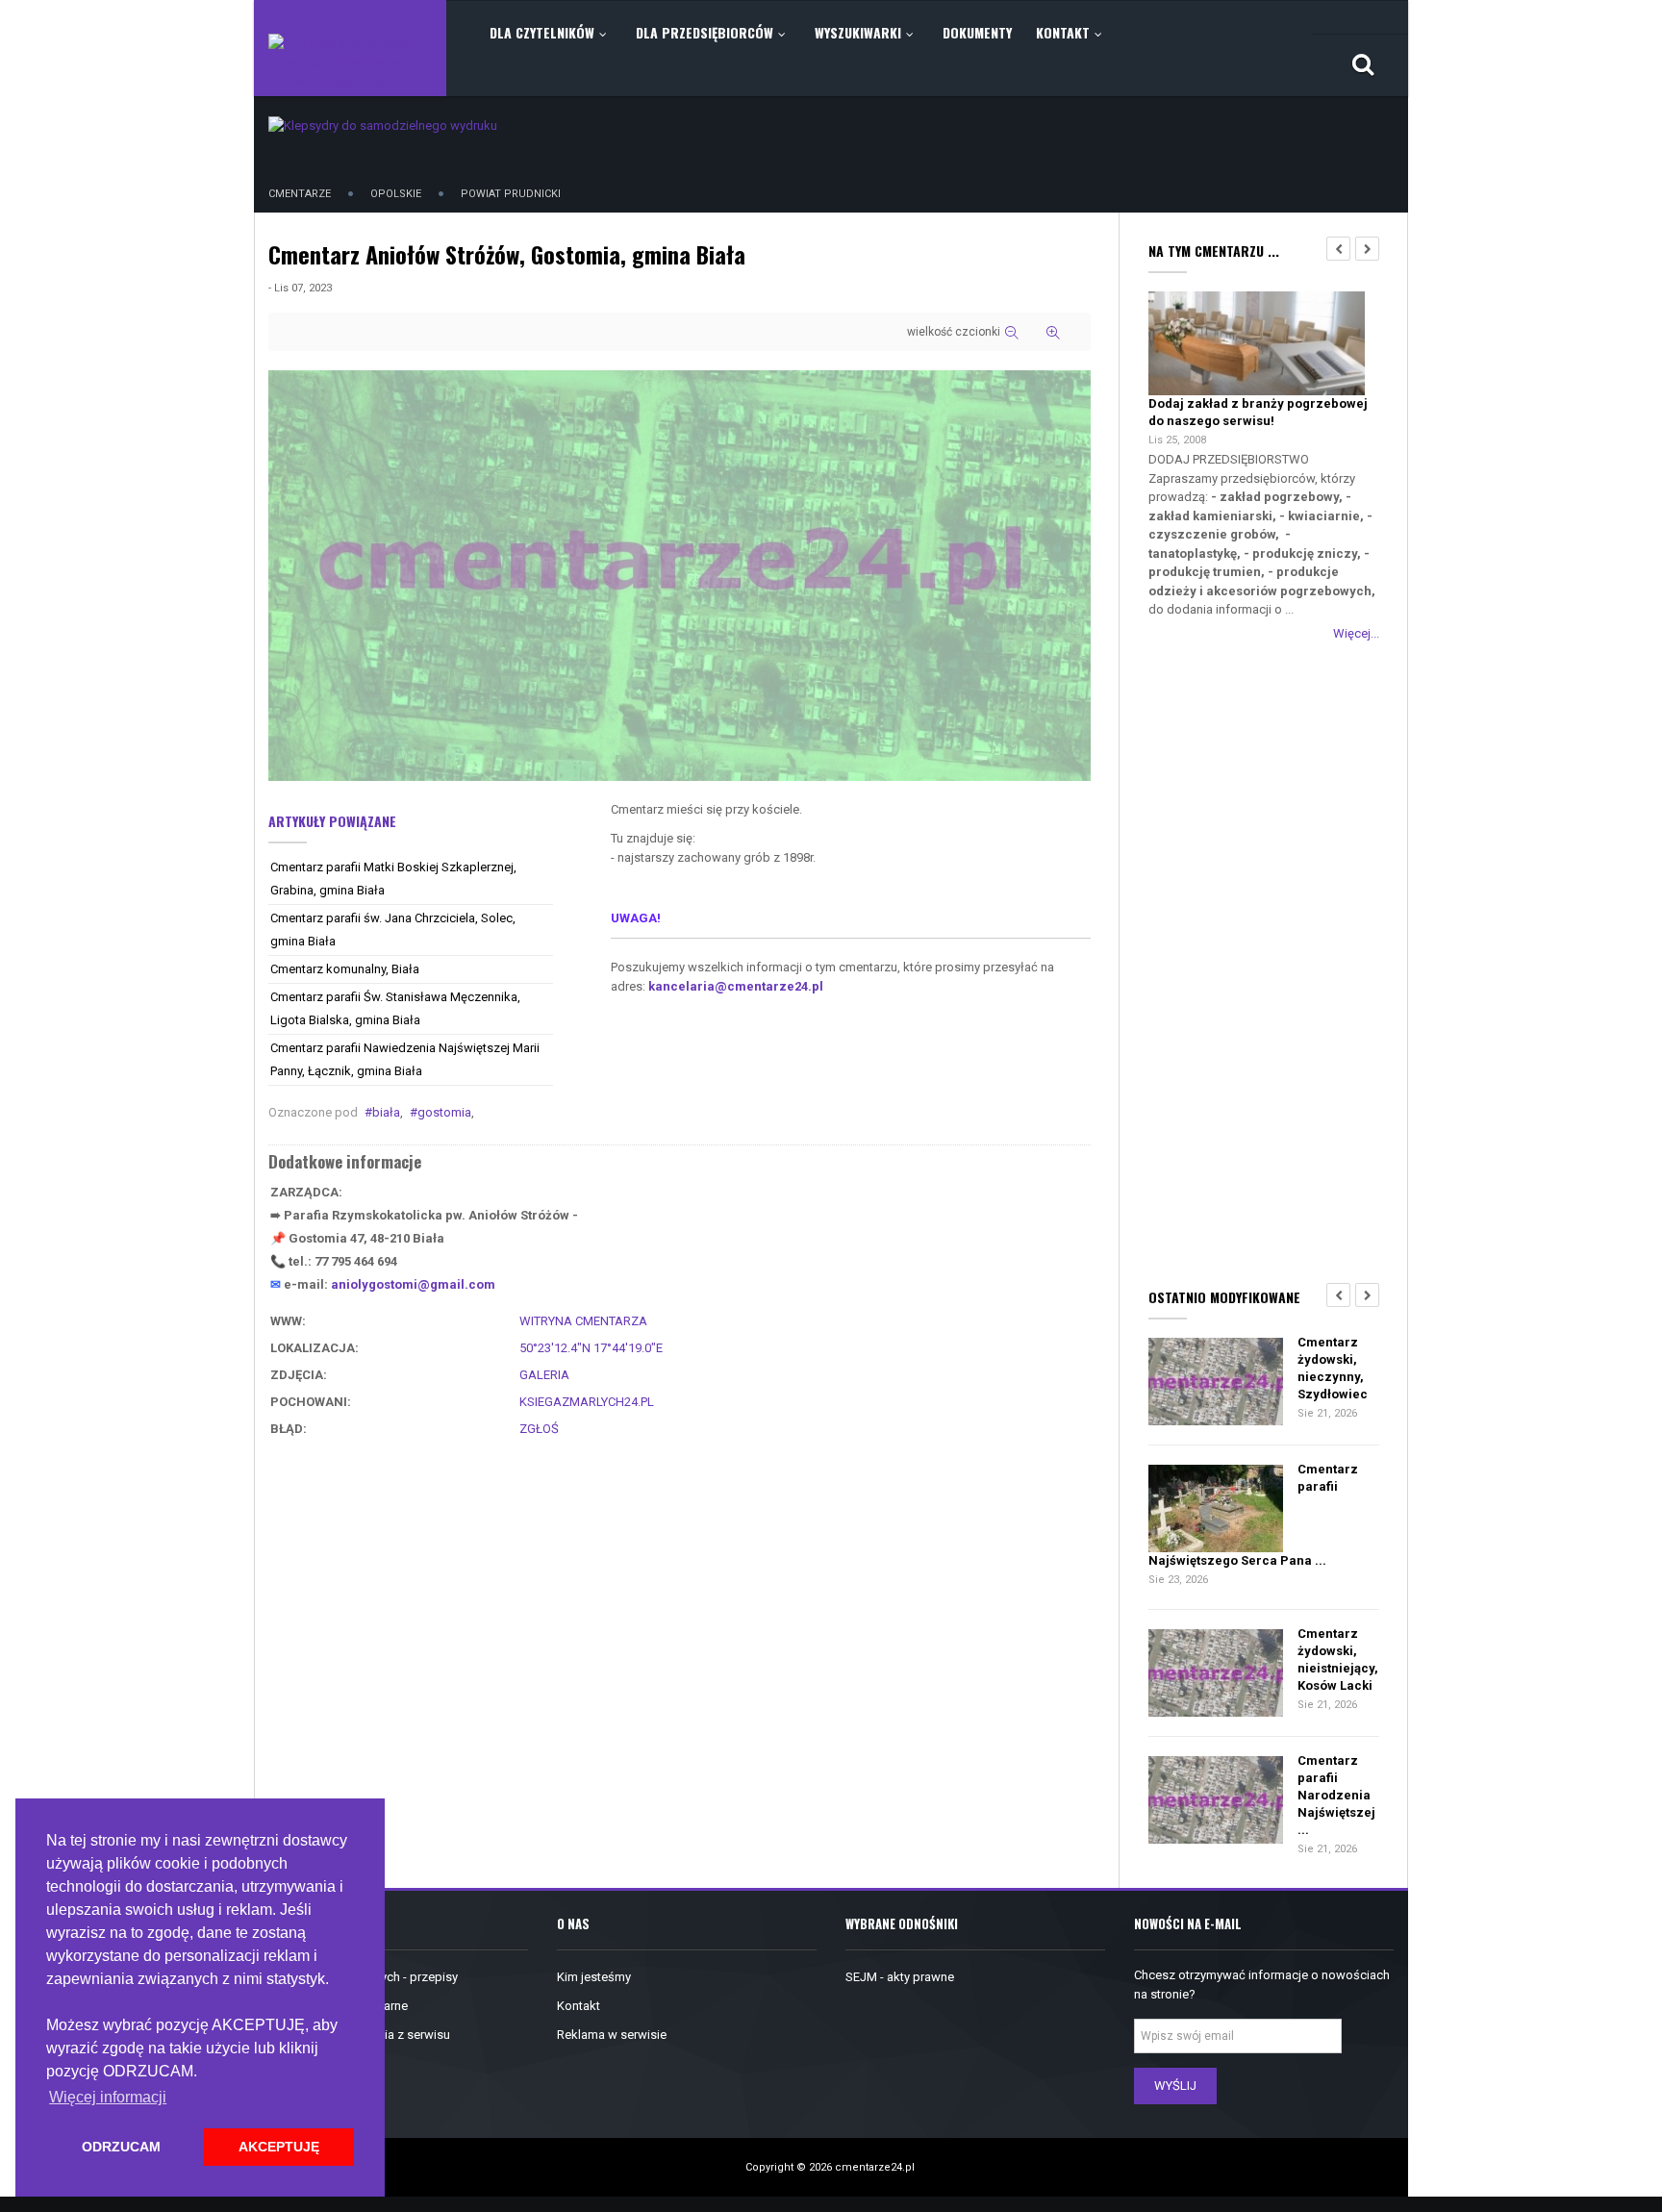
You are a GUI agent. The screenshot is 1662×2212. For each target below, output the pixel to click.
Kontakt (579, 2006)
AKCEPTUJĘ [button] (279, 2147)
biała (386, 1112)
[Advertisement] (1264, 961)
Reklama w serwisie (612, 2035)
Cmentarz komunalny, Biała (345, 969)
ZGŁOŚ (539, 1429)
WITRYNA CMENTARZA (583, 1321)
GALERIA (544, 1375)
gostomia (444, 1112)
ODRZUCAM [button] (121, 2147)
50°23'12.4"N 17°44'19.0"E (591, 1348)
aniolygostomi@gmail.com (413, 1284)
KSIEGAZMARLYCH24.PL (587, 1402)
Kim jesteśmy (594, 1977)
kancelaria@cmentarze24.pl (736, 986)
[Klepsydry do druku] (383, 125)
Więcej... (1356, 633)
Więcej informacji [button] (108, 2097)
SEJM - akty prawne (900, 1977)
